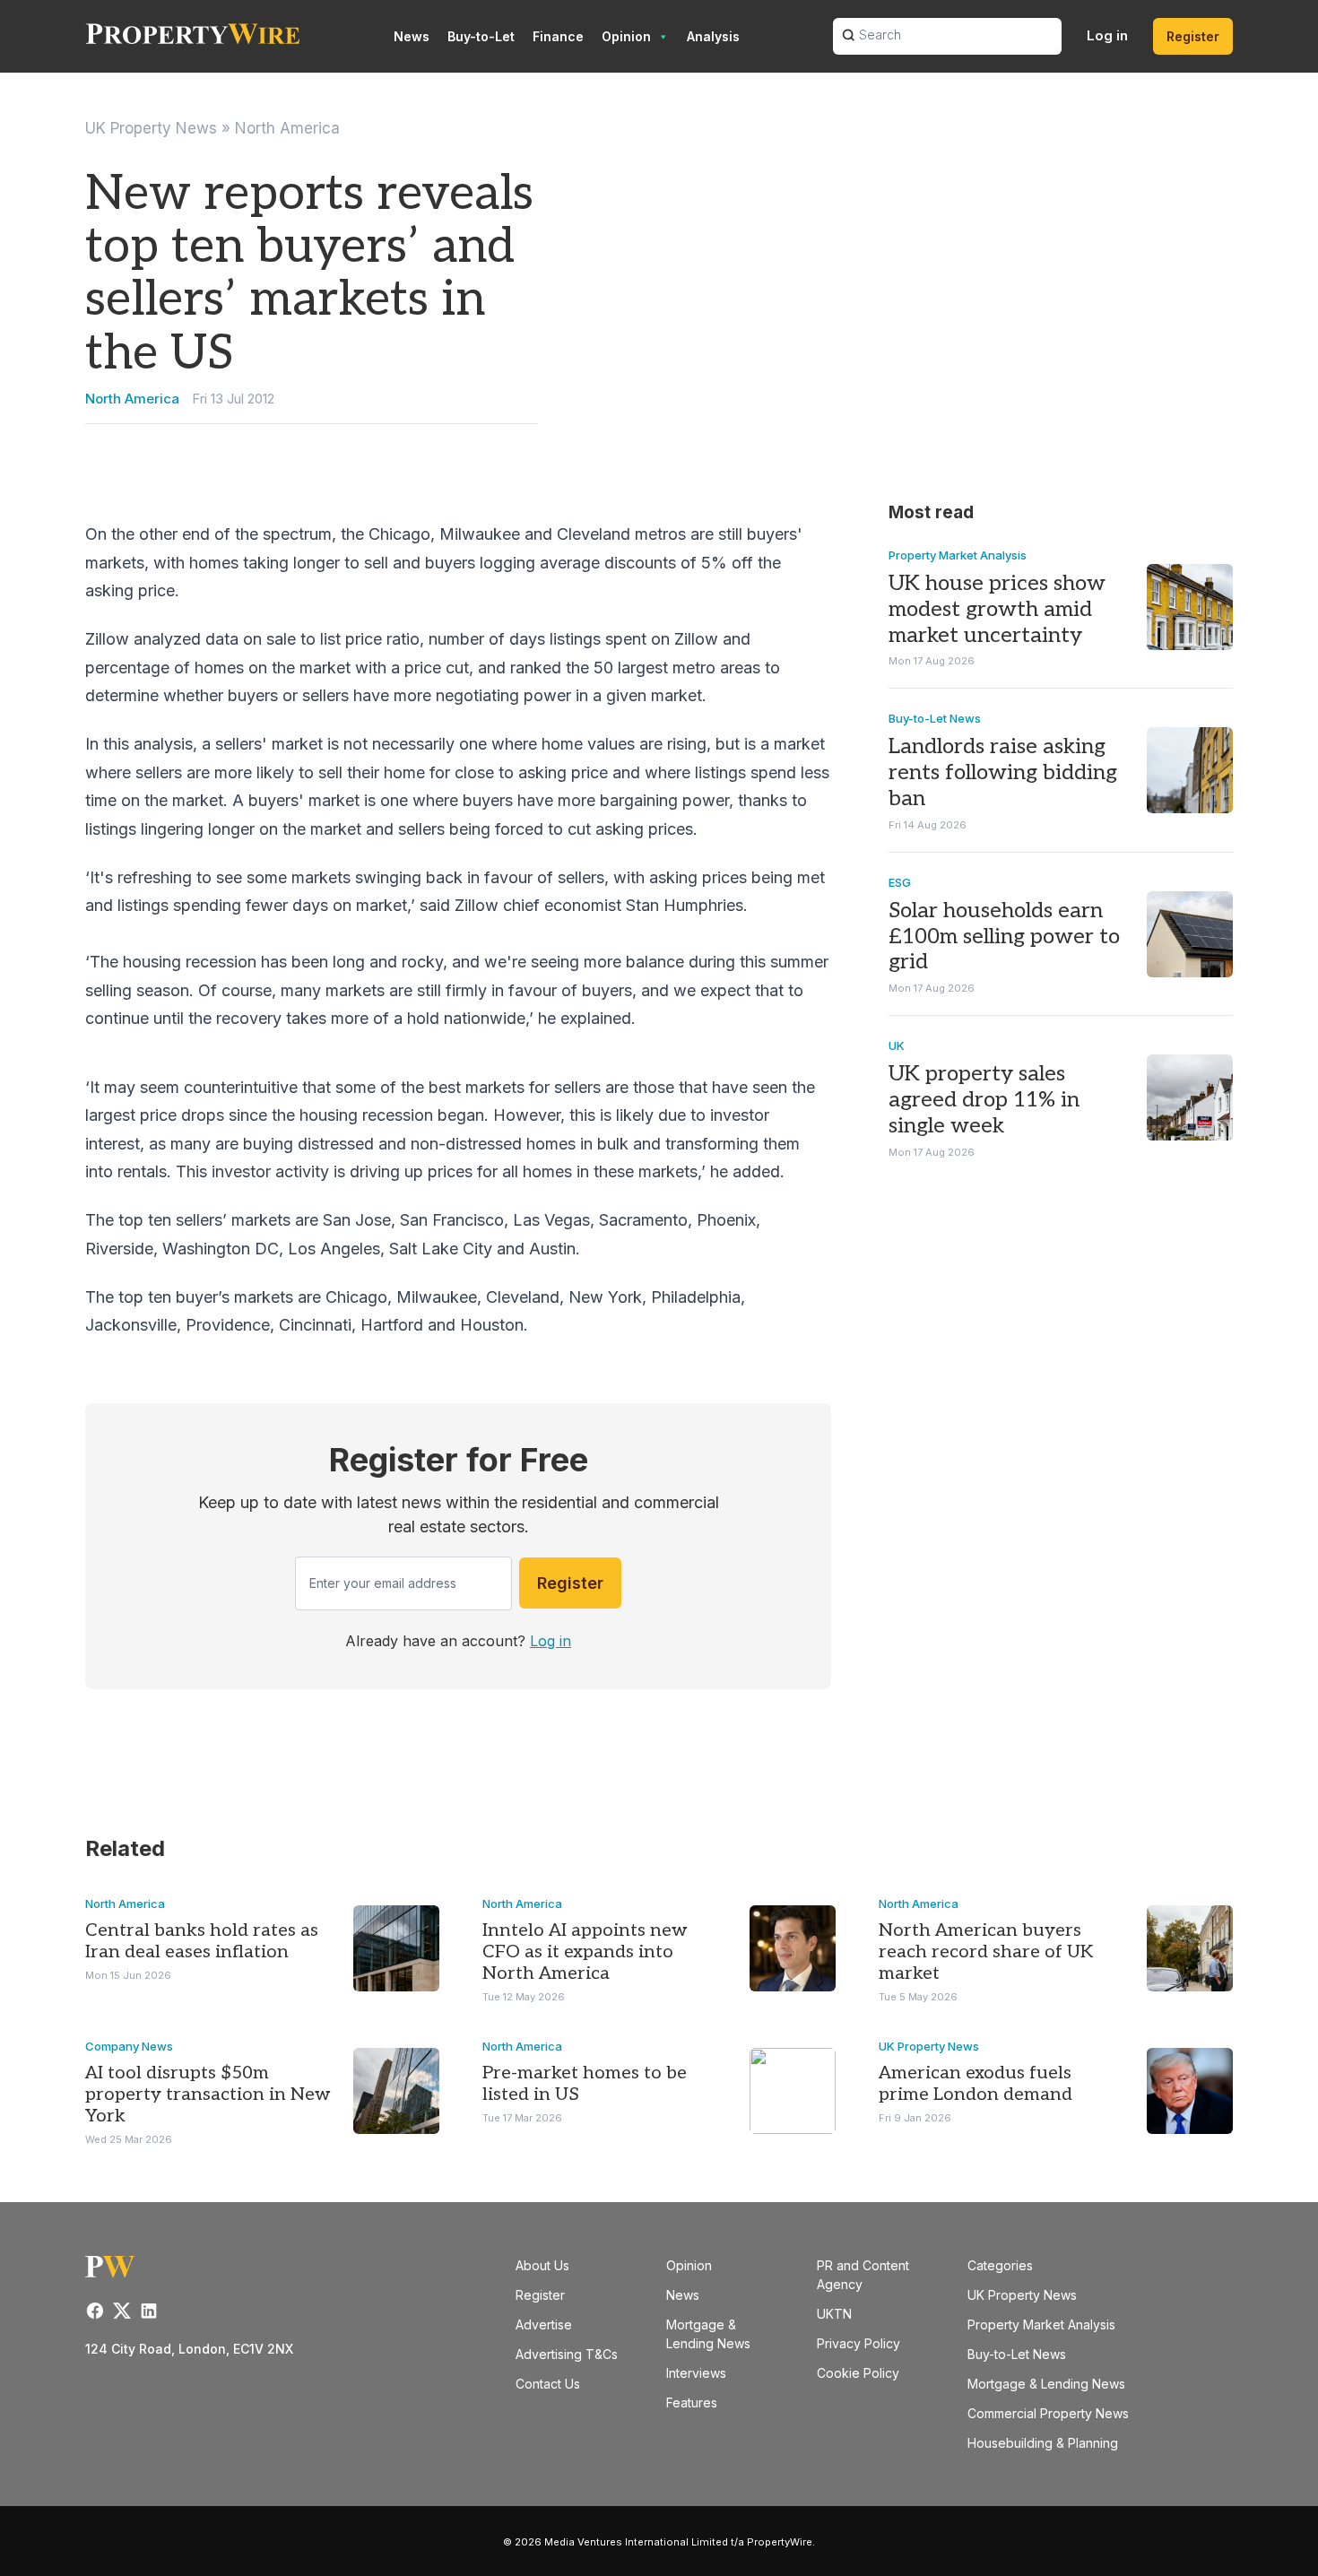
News (412, 36)
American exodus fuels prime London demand (975, 2084)
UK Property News (151, 128)
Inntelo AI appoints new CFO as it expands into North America (585, 1952)
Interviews (696, 2373)
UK (897, 1045)
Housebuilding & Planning (1043, 2443)
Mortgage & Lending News (1046, 2384)
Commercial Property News (1048, 2413)
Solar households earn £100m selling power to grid (1004, 937)
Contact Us (548, 2384)
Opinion (626, 36)
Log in (1107, 35)
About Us (542, 2265)
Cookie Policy (858, 2373)
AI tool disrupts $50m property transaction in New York (208, 2095)
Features (692, 2403)
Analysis (713, 36)
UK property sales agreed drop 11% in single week (984, 1100)
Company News (129, 2046)
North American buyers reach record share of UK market (986, 1952)
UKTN (834, 2314)
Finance (558, 36)
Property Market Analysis (958, 555)
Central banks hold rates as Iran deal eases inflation (202, 1941)
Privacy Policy (858, 2343)
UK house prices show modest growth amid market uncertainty (997, 609)
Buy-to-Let (481, 36)
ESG (900, 882)
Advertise (544, 2324)
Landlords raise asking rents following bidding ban (1003, 772)
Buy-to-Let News (935, 718)
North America (287, 128)
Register (1193, 36)
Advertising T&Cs (567, 2354)
